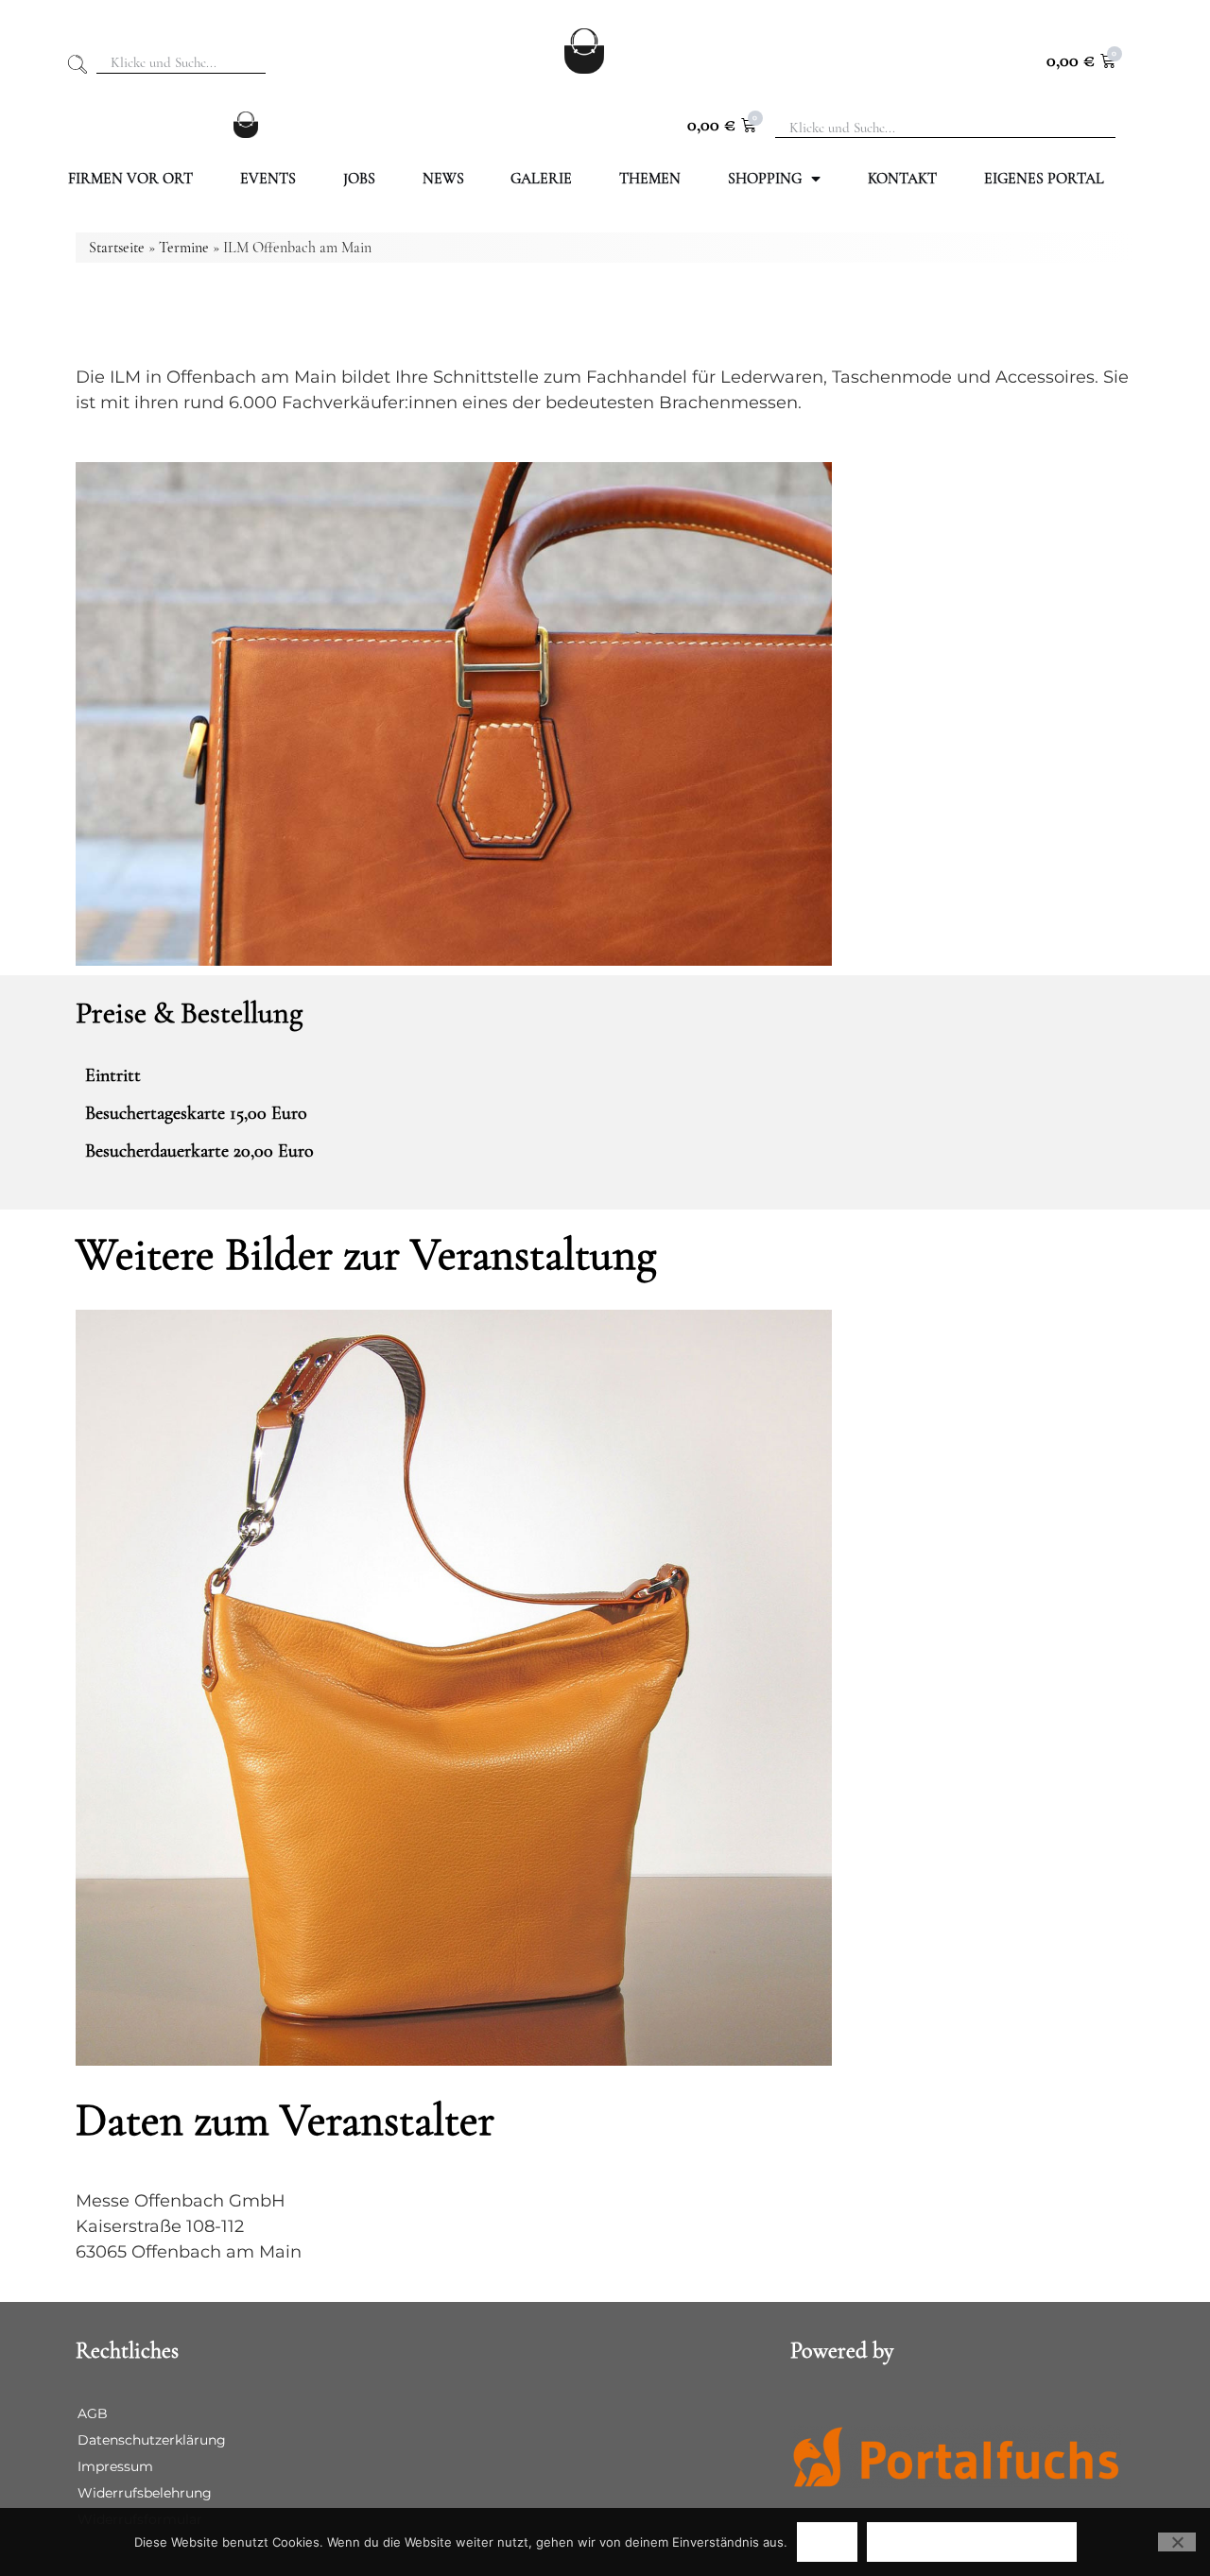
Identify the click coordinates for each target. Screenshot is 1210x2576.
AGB (93, 2413)
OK (827, 2542)
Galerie (541, 179)
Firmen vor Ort (130, 179)
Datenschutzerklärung (152, 2440)
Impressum (115, 2466)
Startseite (117, 248)
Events (268, 179)
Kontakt (902, 179)
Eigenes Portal (1044, 179)
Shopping (765, 179)
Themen (650, 179)
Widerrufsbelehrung (145, 2493)
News (443, 179)
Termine (184, 248)
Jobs (359, 179)
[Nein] (1177, 2542)
